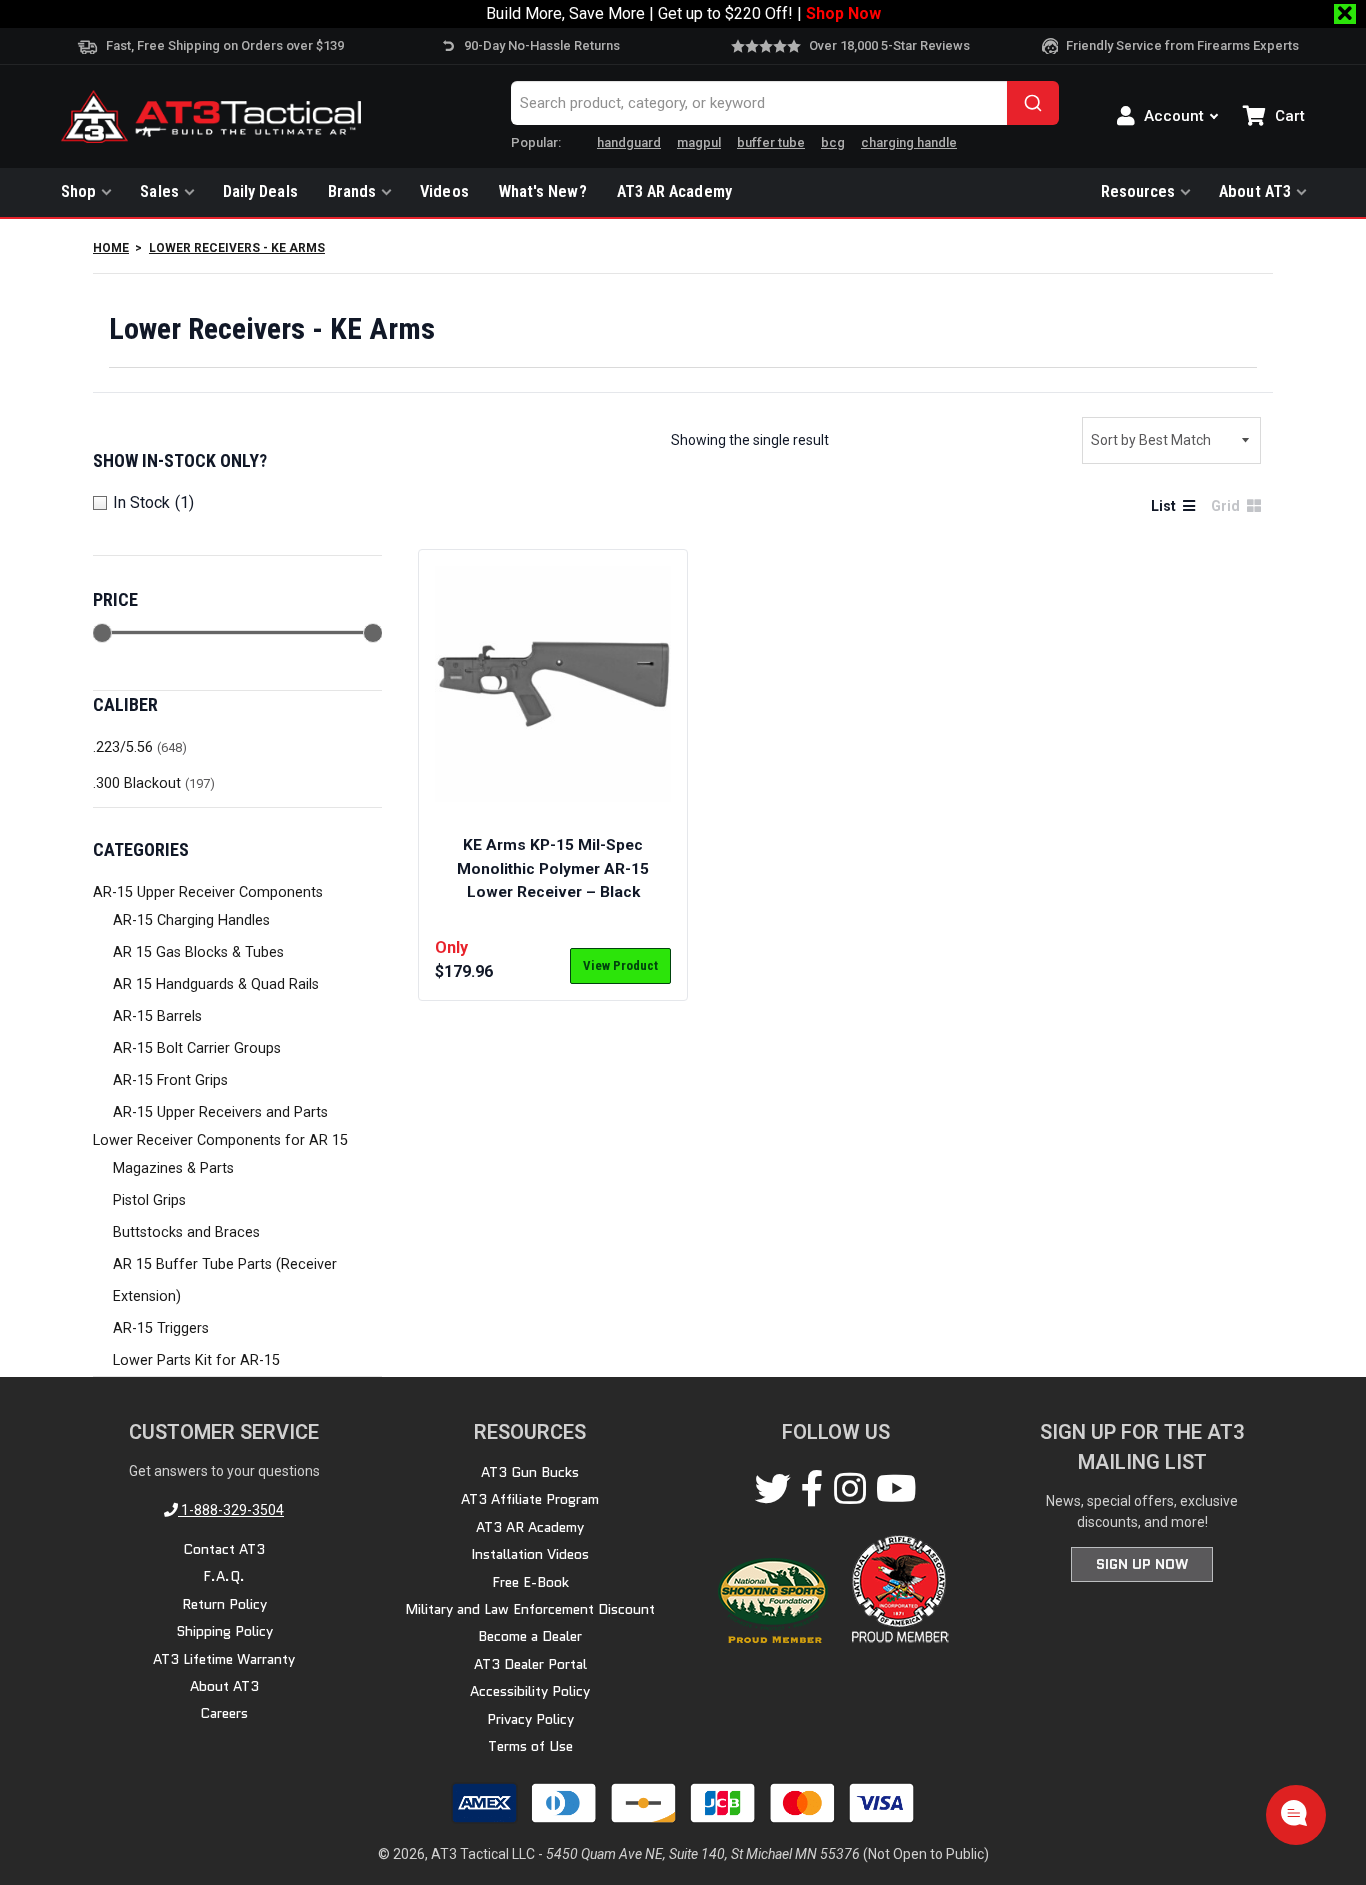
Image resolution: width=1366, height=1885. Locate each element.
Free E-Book (530, 1582)
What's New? (543, 191)
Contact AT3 (224, 1549)
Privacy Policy (530, 1719)
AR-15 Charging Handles (191, 920)
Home (111, 248)
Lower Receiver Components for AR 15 (220, 1140)
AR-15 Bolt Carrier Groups (197, 1048)
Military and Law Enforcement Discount (530, 1609)
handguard (629, 142)
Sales (159, 191)
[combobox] (785, 103)
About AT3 (1255, 191)
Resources (1138, 191)
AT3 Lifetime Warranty (224, 1659)
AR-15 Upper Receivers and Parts (220, 1112)
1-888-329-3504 (231, 1510)
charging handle (909, 142)
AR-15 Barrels (157, 1016)
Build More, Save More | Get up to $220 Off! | (683, 13)
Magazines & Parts (173, 1168)
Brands (352, 191)
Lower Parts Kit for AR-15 (196, 1360)
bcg (833, 142)
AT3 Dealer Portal (530, 1664)
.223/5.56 (123, 747)
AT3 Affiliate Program (530, 1499)
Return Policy (224, 1604)
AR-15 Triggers (161, 1328)
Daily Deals (260, 191)
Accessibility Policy (530, 1691)
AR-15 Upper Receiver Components (208, 892)
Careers (224, 1713)
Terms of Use (530, 1746)
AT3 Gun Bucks (530, 1472)
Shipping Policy (224, 1631)
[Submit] (1033, 103)
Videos (444, 191)
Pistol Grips (149, 1200)
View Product (620, 965)
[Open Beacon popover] (1294, 1813)
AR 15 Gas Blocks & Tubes (198, 952)
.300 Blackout (137, 783)
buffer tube (771, 142)
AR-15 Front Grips (170, 1080)
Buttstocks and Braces (186, 1232)
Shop (78, 191)
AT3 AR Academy (674, 191)
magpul (699, 142)
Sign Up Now (1142, 1564)
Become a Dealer (530, 1636)
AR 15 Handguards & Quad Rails (216, 984)
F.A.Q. (224, 1576)
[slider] (102, 633)
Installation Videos (530, 1554)
